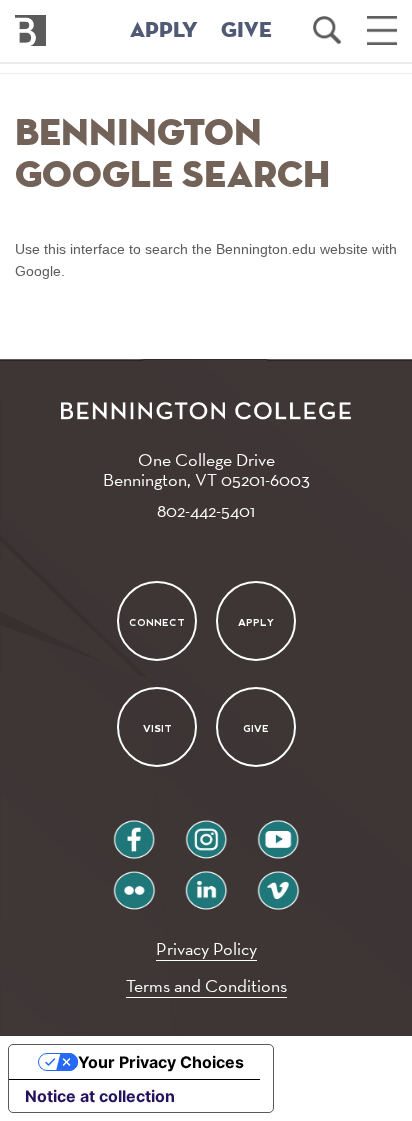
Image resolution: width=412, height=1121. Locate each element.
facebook (134, 831)
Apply (256, 621)
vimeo (278, 882)
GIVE (246, 31)
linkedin (206, 882)
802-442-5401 (206, 510)
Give (256, 728)
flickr (134, 882)
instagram (206, 831)
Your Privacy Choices (161, 1062)
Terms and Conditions (206, 985)
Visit (156, 728)
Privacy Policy (206, 948)
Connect (157, 621)
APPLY (164, 31)
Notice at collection (100, 1096)
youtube (278, 831)
